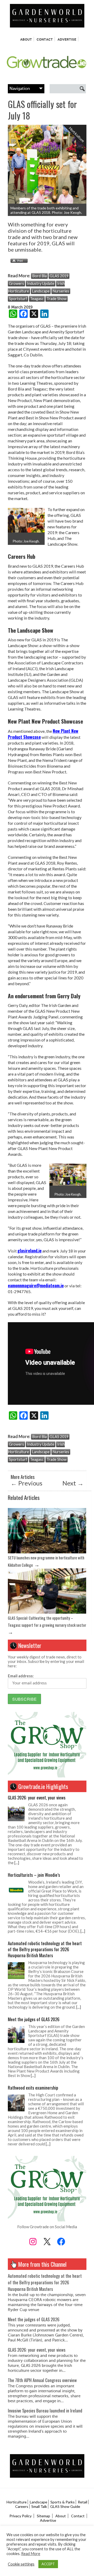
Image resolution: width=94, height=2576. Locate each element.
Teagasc (37, 299)
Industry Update (41, 283)
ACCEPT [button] (48, 2564)
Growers (16, 283)
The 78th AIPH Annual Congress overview (42, 2380)
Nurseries (61, 291)
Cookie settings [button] (21, 2564)
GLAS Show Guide (65, 2506)
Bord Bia (39, 276)
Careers (22, 2506)
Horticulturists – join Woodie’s (34, 1875)
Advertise (67, 39)
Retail (83, 2502)
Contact (45, 39)
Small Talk (39, 2506)
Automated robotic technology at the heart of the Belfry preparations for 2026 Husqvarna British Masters (45, 1949)
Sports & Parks (63, 2502)
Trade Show (57, 299)
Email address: (21, 1676)
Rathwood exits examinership (33, 2088)
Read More (31, 2554)
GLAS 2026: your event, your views (37, 1797)
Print (18, 261)
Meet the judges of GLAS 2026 (34, 2019)
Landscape (41, 291)
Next (73, 1483)
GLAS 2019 (59, 276)
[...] (17, 1863)
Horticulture (17, 2502)
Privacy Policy (20, 2516)
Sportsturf (18, 299)
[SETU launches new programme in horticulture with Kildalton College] (47, 1552)
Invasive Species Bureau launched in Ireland (45, 2410)
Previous (27, 1483)
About (26, 39)
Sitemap (43, 2516)
